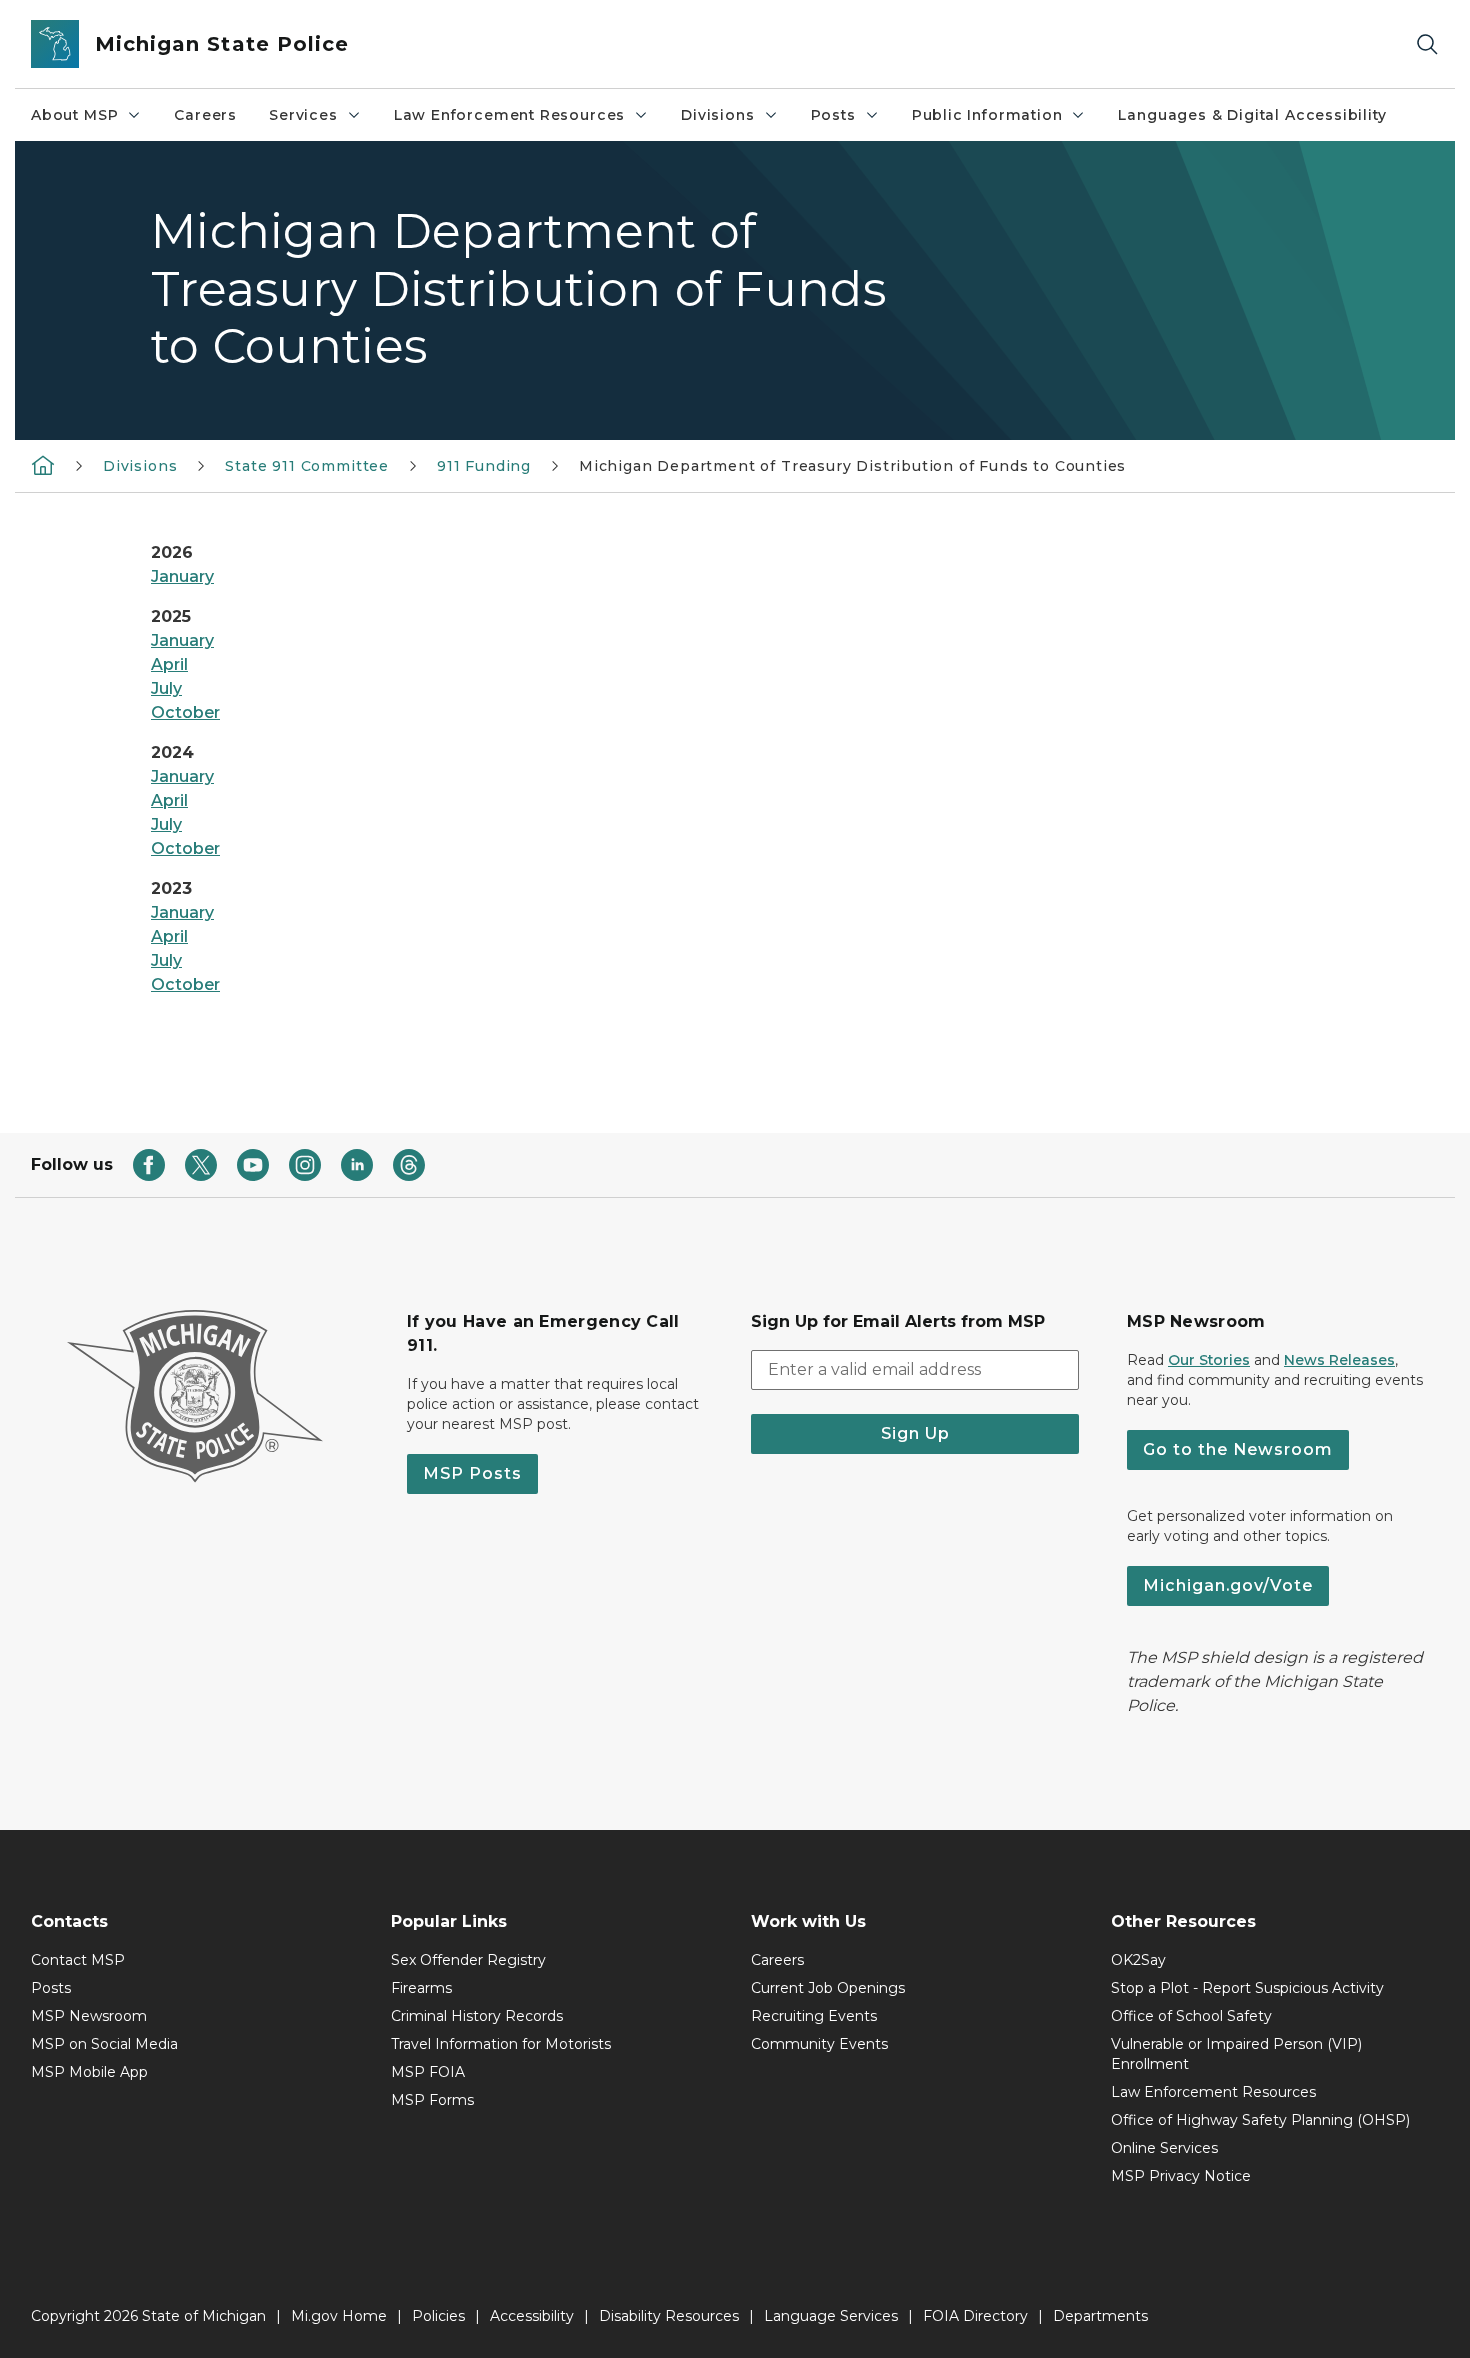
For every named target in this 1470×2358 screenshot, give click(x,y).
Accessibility (532, 2316)
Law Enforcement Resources (510, 115)
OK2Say (1138, 1960)
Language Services (831, 2316)
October (185, 712)
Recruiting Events (814, 2016)
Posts (833, 115)
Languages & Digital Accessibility (1252, 115)
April (169, 664)
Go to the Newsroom (1238, 1449)
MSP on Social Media (104, 2044)
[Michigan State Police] (43, 464)
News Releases (1339, 1360)
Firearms (421, 1988)
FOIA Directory (975, 2316)
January (182, 576)
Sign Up (915, 1433)
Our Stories (1209, 1360)
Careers (205, 115)
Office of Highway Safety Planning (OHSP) (1260, 2120)
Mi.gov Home (339, 2316)
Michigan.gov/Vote (1228, 1585)
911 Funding (484, 466)
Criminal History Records (477, 2016)
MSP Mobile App (89, 2072)
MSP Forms (432, 2100)
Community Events (819, 2044)
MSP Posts (472, 1473)
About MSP (74, 115)
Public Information (987, 115)
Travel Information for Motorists (501, 2044)
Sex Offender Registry (468, 1960)
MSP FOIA (428, 2072)
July (166, 688)
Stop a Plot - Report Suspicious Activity (1247, 1988)
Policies (438, 2316)
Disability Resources (669, 2316)
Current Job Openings (828, 1988)
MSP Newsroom (89, 2016)
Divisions (717, 115)
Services (303, 115)
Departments (1100, 2316)
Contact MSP (78, 1960)
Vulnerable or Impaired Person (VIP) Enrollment (1236, 2054)
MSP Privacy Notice (1181, 2176)
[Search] (1427, 44)
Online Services (1164, 2148)
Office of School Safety (1191, 2016)
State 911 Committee (307, 466)
